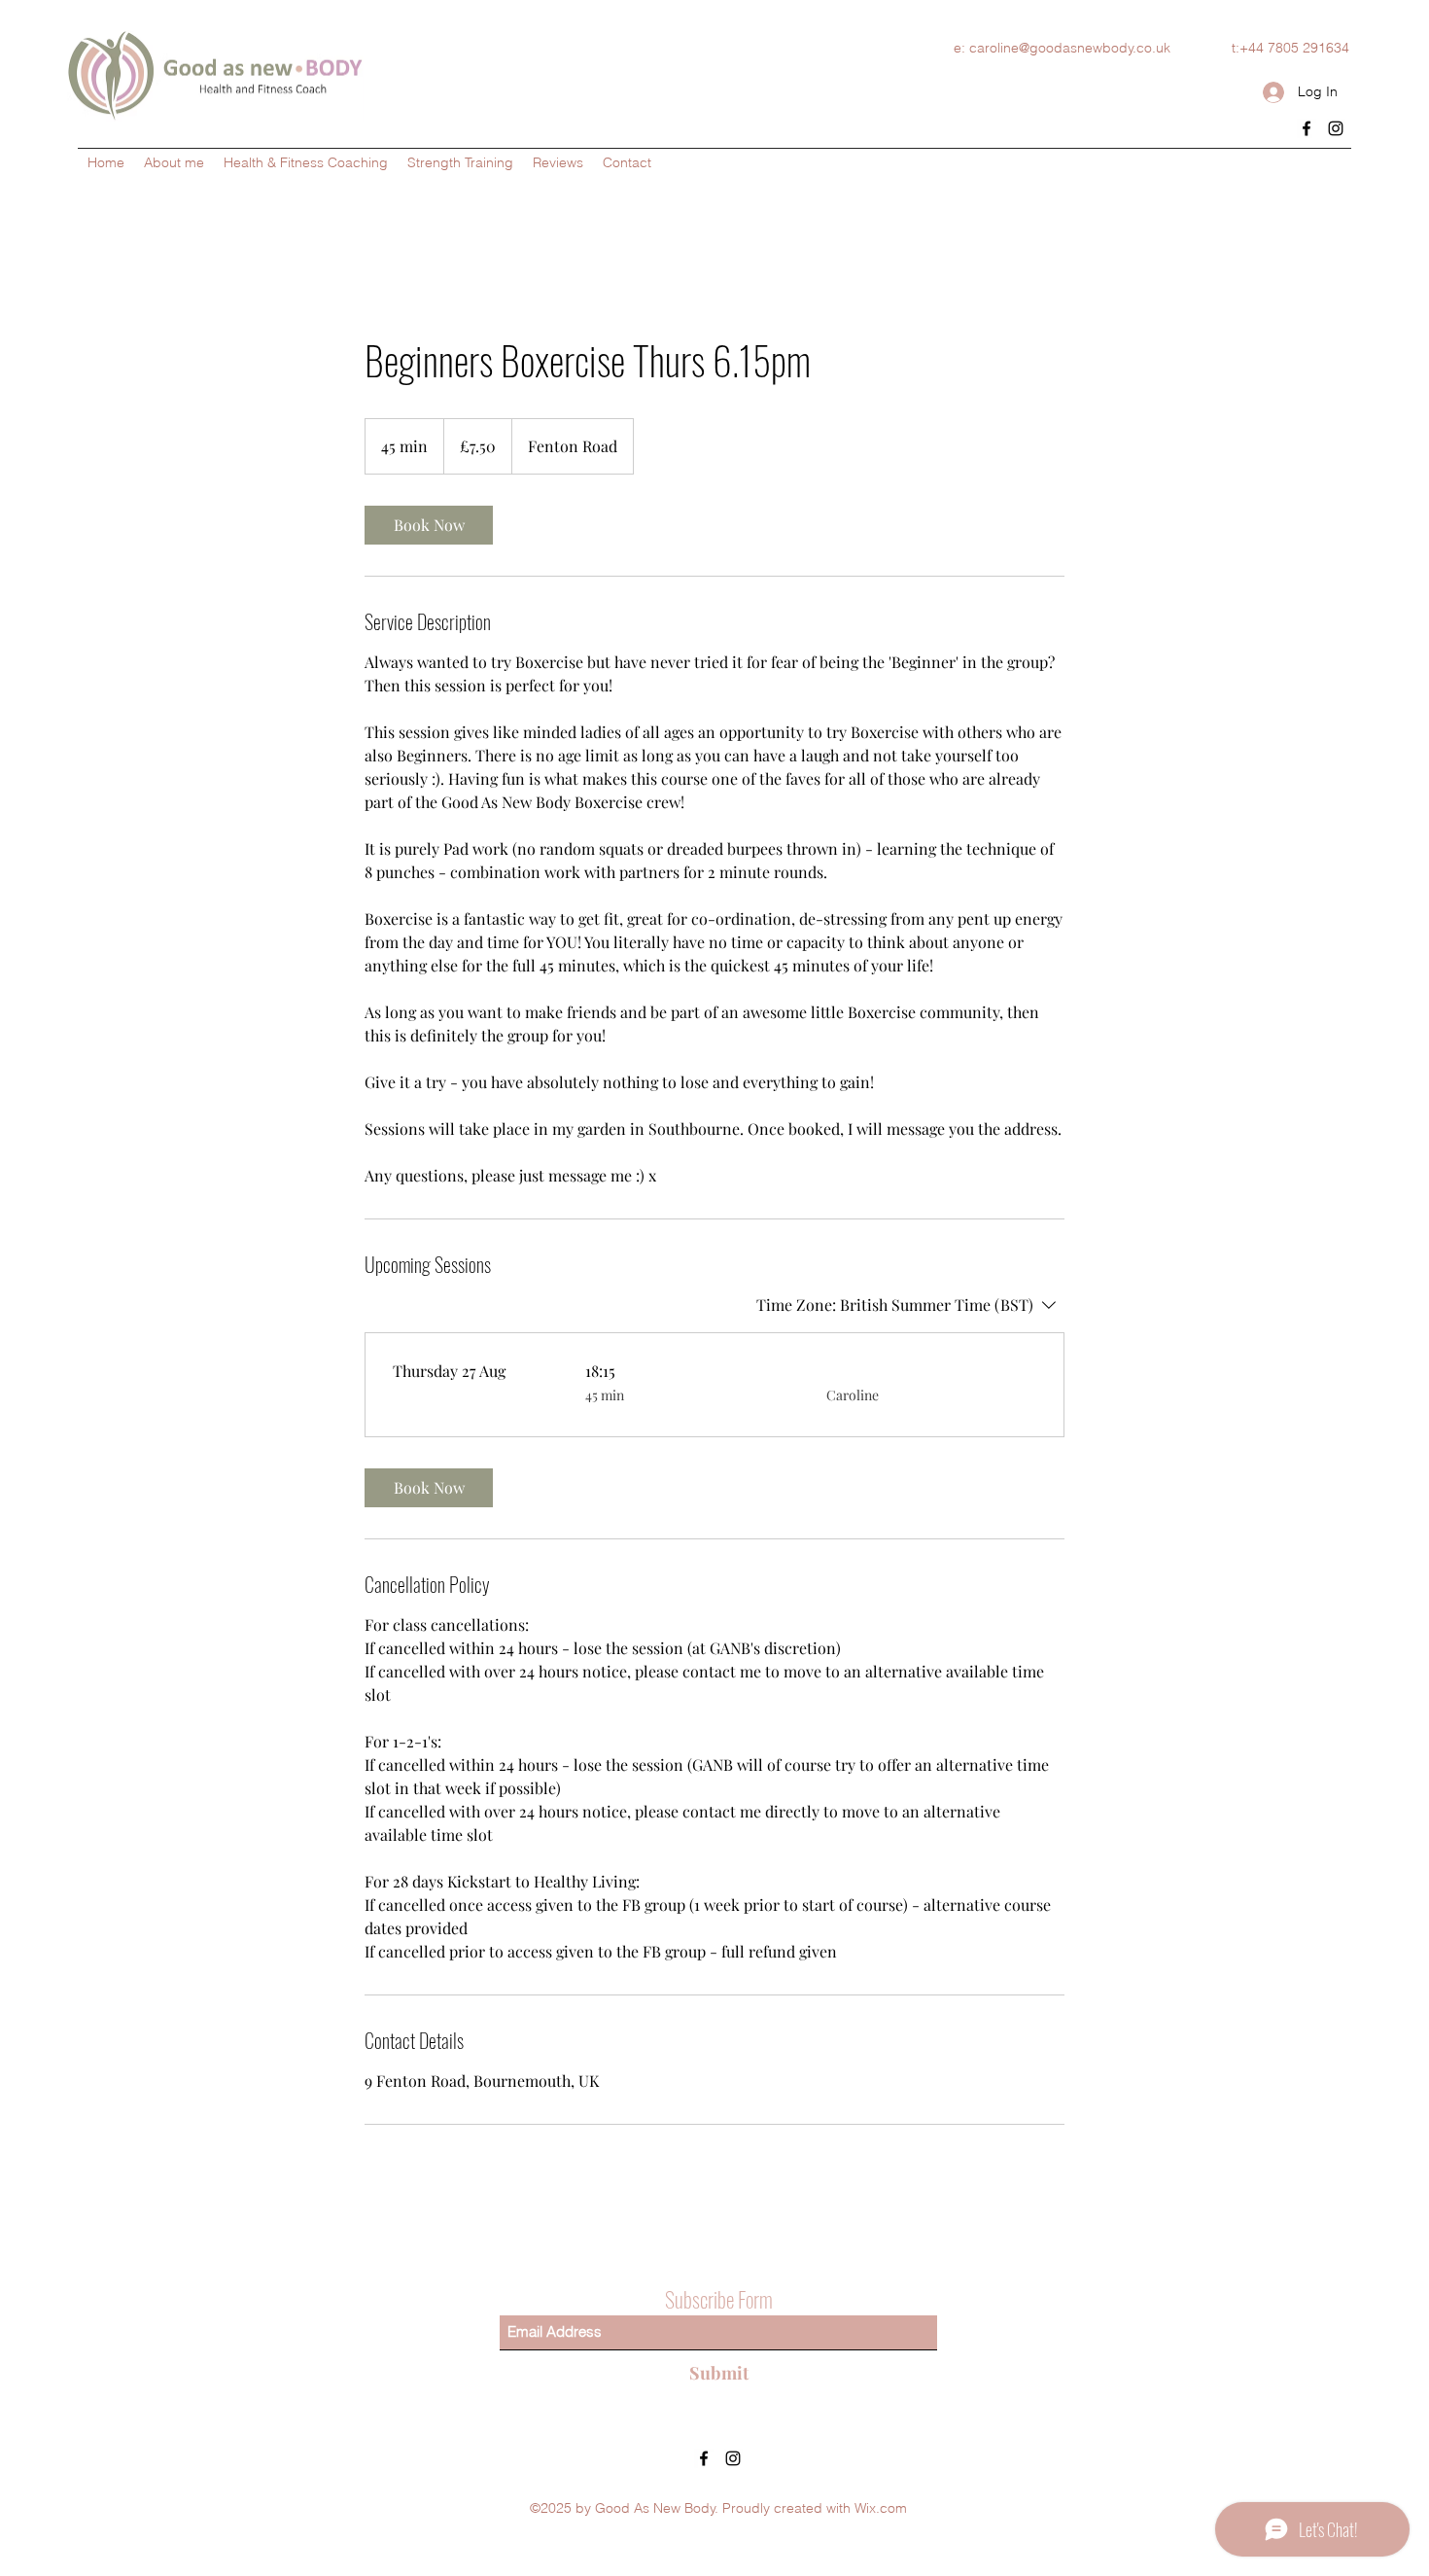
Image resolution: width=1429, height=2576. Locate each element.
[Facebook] (1307, 128)
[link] (429, 525)
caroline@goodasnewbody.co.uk (1070, 48)
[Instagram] (1336, 128)
